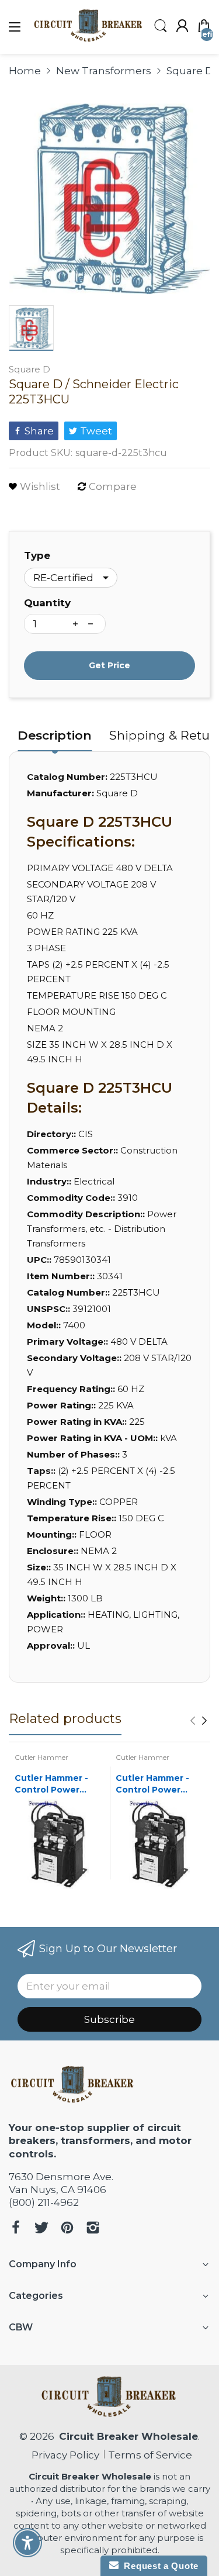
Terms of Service (150, 2455)
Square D (29, 369)
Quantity (47, 603)
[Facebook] (16, 2229)
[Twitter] (41, 2229)
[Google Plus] (93, 2229)
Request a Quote (159, 2566)
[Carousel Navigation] (199, 1721)
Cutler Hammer (41, 1757)
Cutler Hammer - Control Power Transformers (51, 1784)
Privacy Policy (63, 2455)
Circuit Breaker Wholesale (128, 2436)
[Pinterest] (67, 2229)
